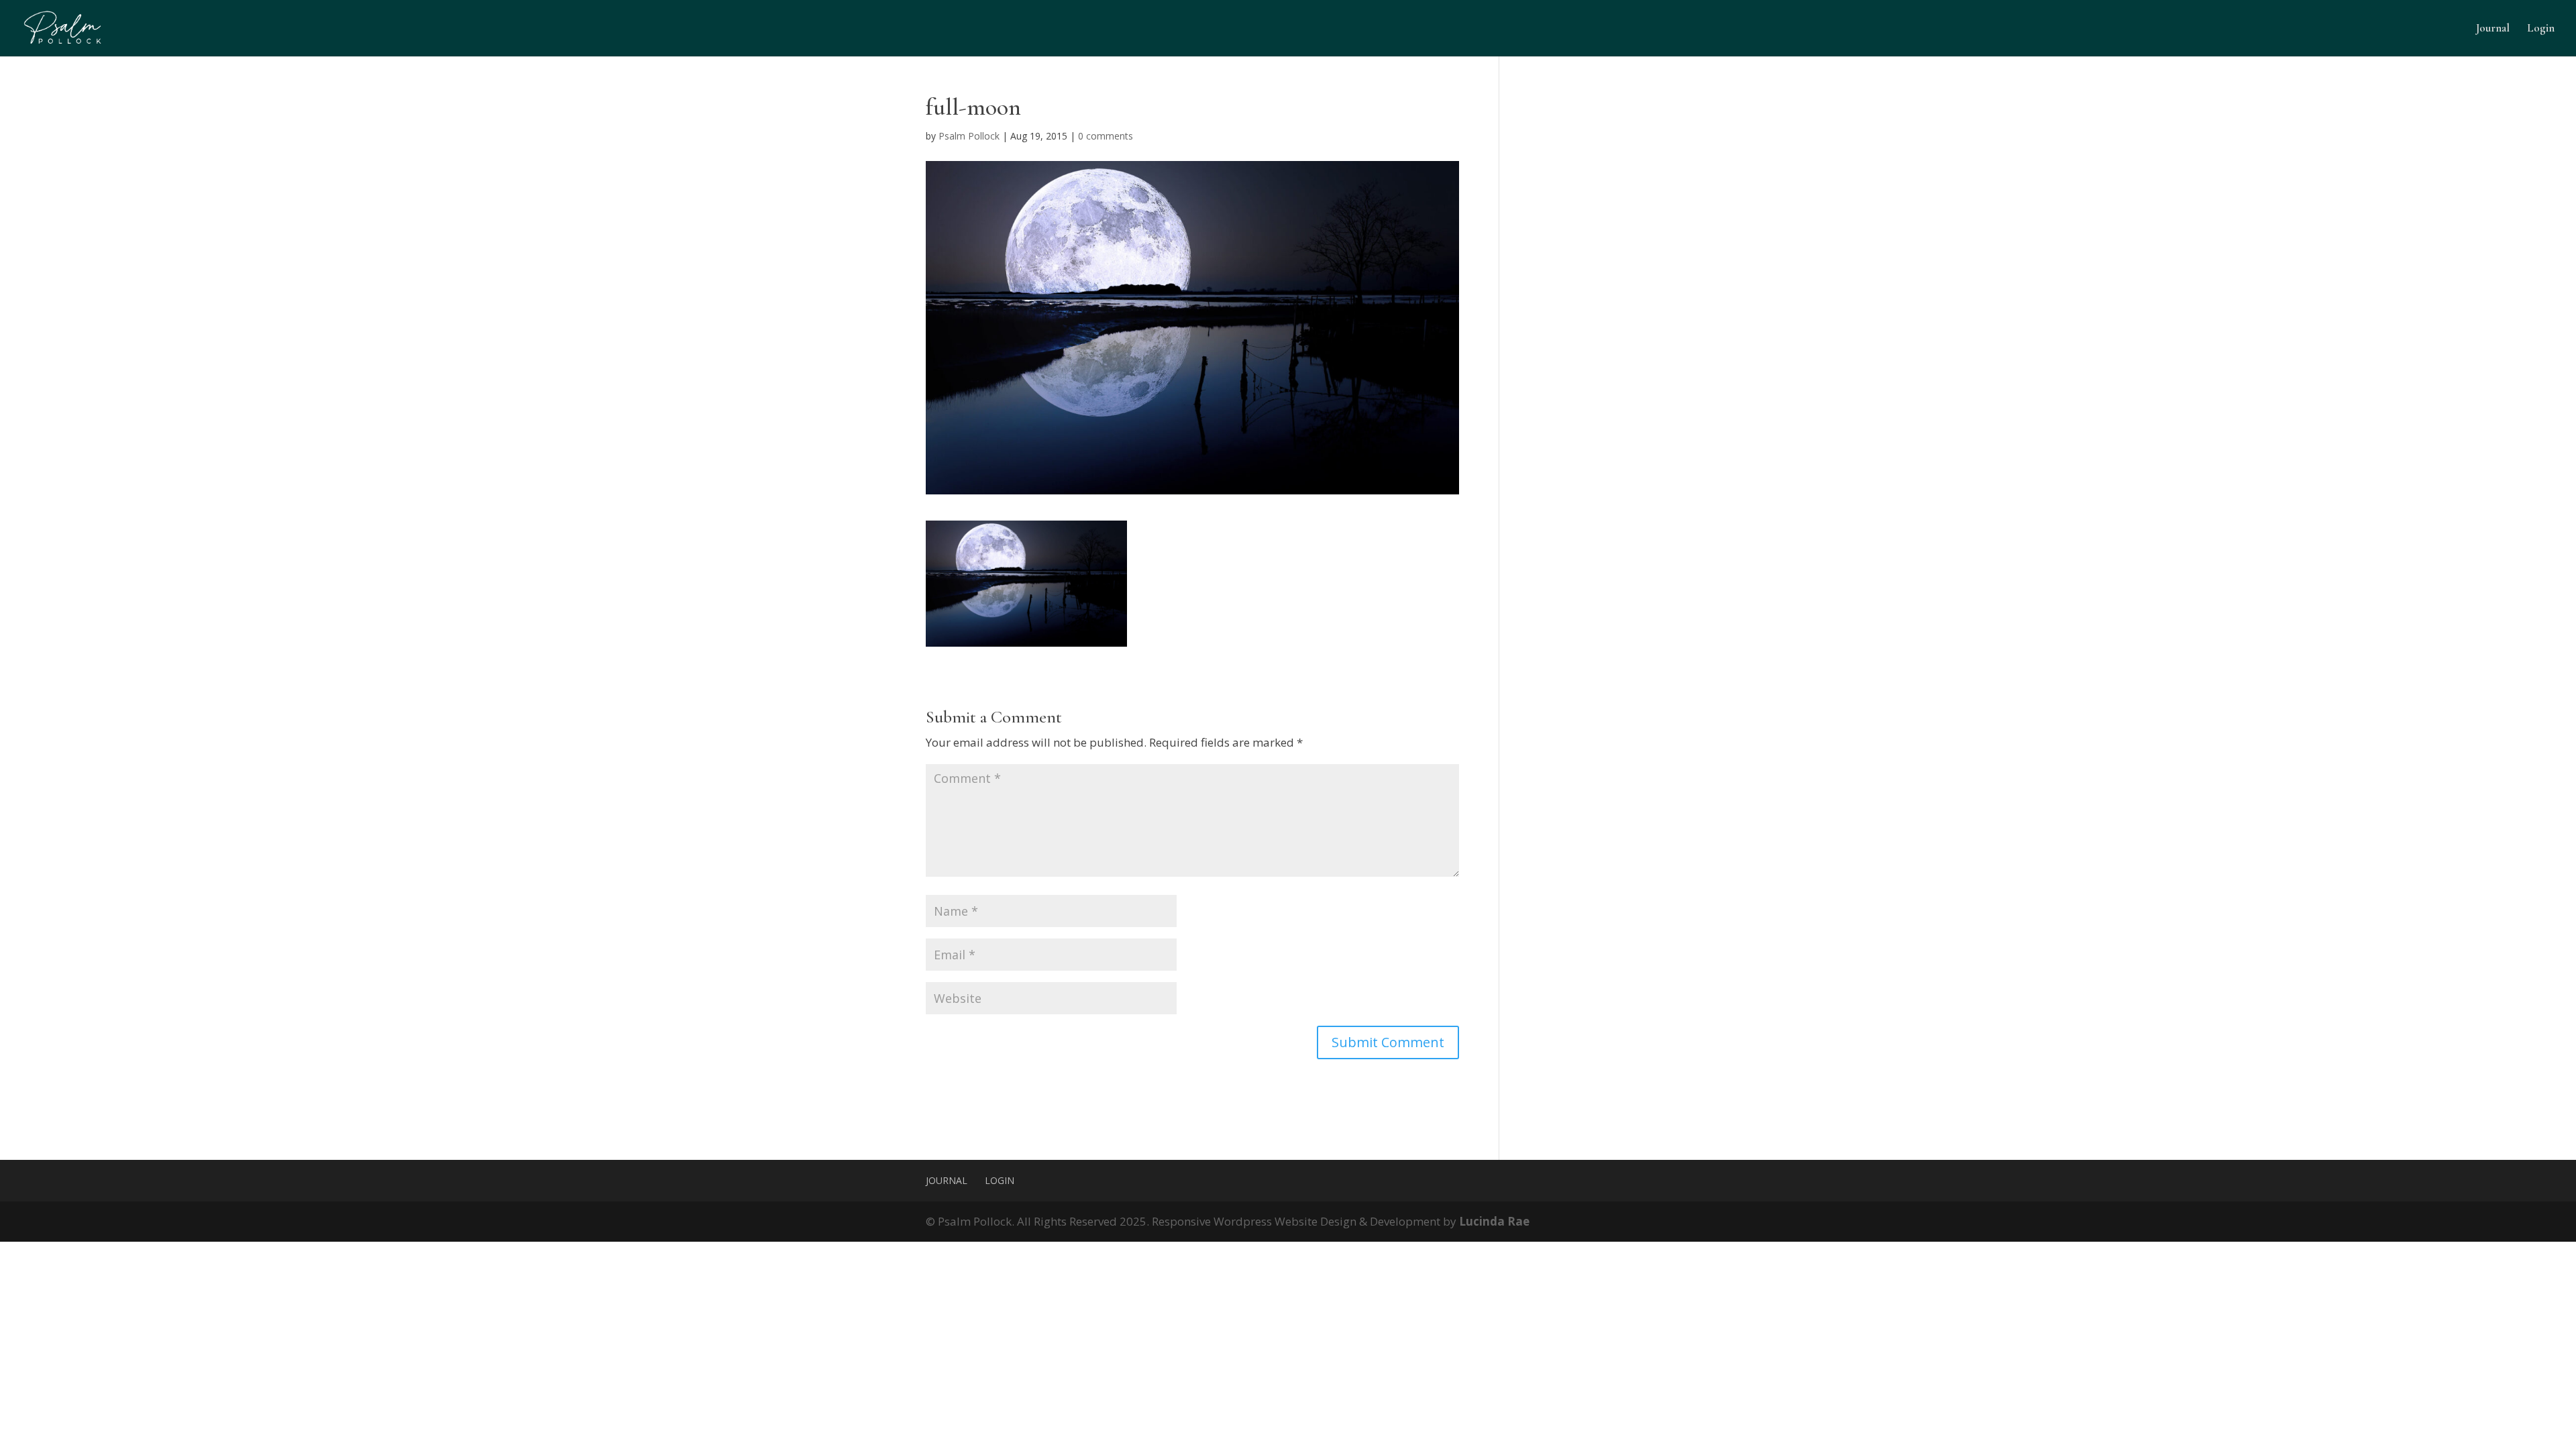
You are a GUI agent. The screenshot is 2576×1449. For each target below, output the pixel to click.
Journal (2493, 29)
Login (2541, 29)
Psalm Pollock (969, 136)
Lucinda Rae (1494, 1221)
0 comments (1106, 136)
